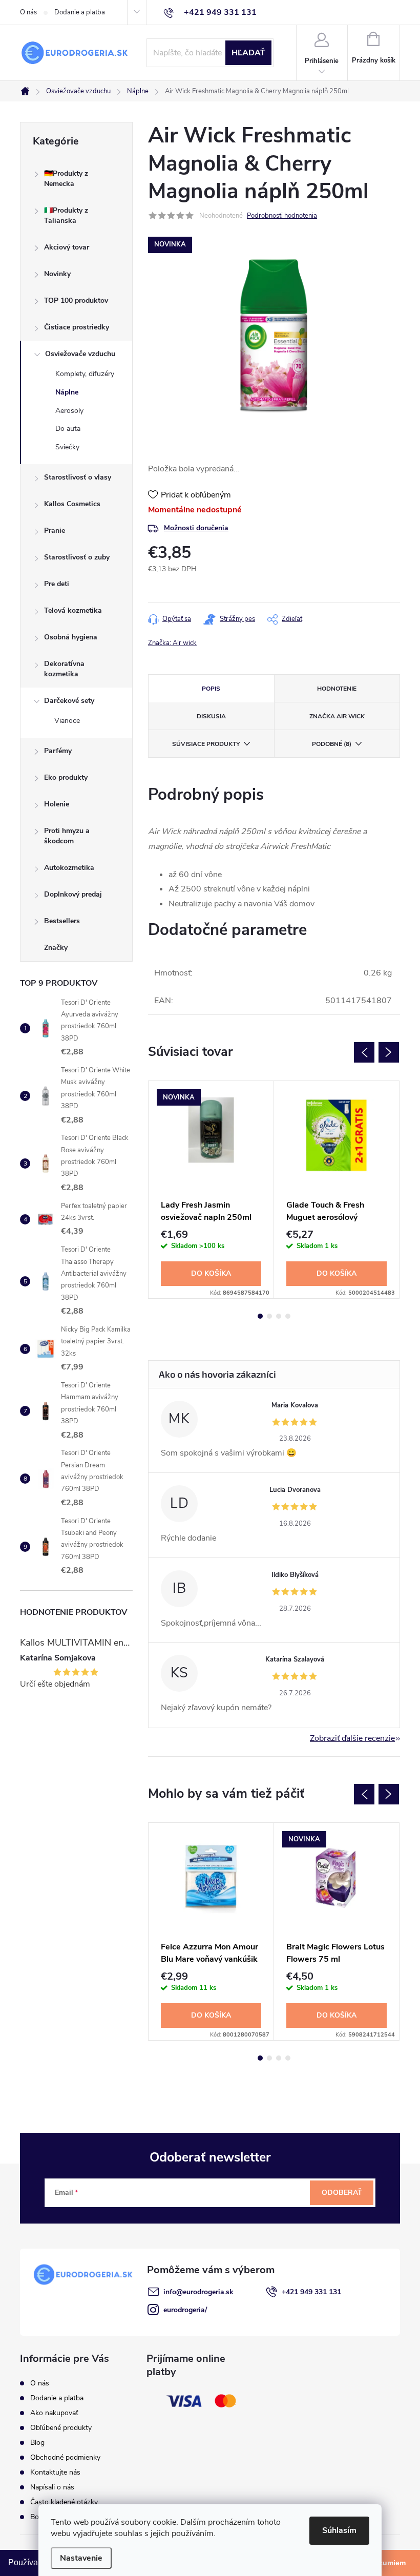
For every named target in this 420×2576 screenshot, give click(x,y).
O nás (28, 12)
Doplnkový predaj (73, 894)
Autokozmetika (69, 868)
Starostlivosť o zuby (77, 557)
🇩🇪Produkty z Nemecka (66, 179)
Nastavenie (81, 2558)
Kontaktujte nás (55, 2472)
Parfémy (58, 751)
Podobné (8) (332, 744)
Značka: (172, 643)
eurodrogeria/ (185, 2310)
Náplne (67, 392)
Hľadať (248, 53)
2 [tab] (269, 1316)
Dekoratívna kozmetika (64, 669)
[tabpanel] (211, 1190)
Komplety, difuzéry (85, 374)
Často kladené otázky (64, 2502)
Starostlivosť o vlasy (78, 477)
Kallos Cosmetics (72, 504)
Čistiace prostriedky (77, 327)
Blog (37, 2443)
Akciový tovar (67, 247)
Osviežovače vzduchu (80, 354)
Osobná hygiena (71, 637)
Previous (364, 1052)
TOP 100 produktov (76, 300)
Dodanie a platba (80, 12)
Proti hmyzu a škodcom (67, 836)
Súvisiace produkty (206, 744)
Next (389, 1052)
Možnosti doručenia (196, 528)
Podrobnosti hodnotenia (282, 216)
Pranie (55, 531)
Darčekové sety (69, 701)
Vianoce (67, 721)
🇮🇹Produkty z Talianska (66, 215)
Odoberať (342, 2193)
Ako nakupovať (54, 2413)
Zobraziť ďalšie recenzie (352, 1738)
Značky (56, 948)
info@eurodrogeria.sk (198, 2292)
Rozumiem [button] (387, 2563)
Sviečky (67, 447)
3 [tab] (279, 1316)
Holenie (57, 804)
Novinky (57, 274)
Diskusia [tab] (211, 716)
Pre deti (57, 584)
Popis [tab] (211, 689)
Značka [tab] (337, 716)
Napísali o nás (52, 2487)
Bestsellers (62, 921)
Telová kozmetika (73, 610)
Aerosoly (69, 411)
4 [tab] (288, 1316)
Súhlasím (339, 2530)
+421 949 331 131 (311, 2292)
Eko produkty (66, 777)
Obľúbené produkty (61, 2428)
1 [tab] (260, 1316)
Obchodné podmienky (65, 2457)
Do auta (68, 429)
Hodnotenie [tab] (337, 689)
